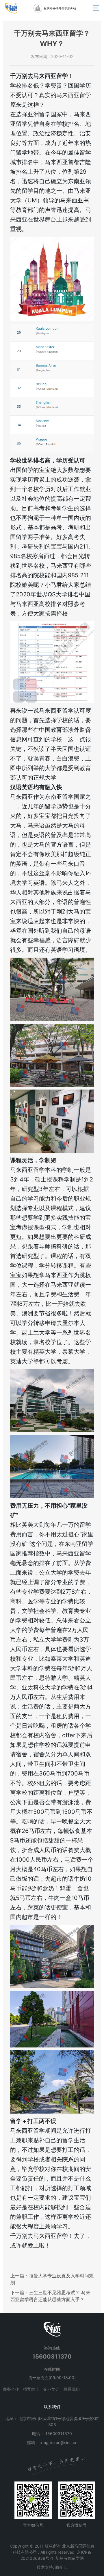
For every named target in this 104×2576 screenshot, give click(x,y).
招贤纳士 (31, 2389)
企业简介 (51, 2389)
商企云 (61, 2567)
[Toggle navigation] (96, 8)
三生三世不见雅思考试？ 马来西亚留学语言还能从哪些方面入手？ (50, 2296)
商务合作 (11, 2389)
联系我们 (72, 2389)
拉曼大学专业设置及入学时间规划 (52, 2279)
